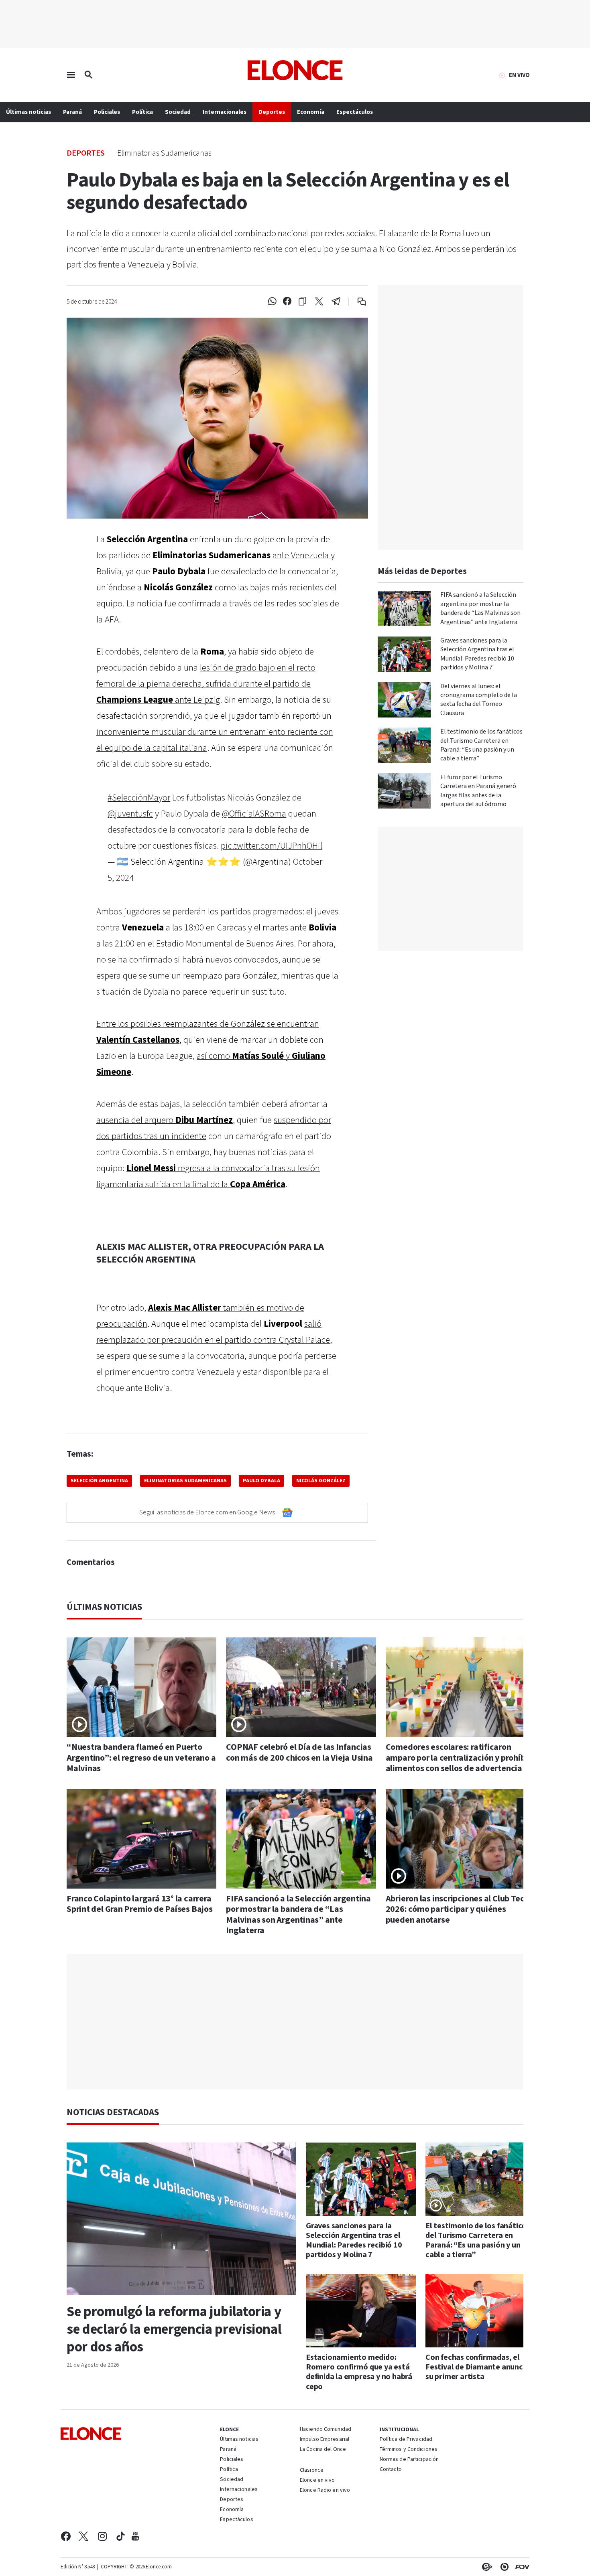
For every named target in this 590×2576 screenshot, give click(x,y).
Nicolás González (321, 1481)
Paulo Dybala (261, 1481)
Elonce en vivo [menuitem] (317, 2481)
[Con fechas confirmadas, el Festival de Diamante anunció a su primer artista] (480, 2311)
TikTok (121, 2536)
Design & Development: (521, 2567)
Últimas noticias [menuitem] (28, 112)
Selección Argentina (99, 1481)
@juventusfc (130, 814)
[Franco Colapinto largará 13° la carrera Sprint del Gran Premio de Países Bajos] (141, 1839)
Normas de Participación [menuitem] (409, 2460)
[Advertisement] (301, 2022)
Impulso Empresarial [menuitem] (324, 2440)
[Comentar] (356, 302)
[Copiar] (302, 302)
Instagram (103, 2536)
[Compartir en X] (319, 302)
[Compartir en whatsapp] (272, 302)
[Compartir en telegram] (336, 302)
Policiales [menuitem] (107, 112)
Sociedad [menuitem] (178, 112)
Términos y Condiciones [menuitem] (409, 2450)
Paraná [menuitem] (72, 112)
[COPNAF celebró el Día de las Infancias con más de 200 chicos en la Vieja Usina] (301, 1687)
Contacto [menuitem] (391, 2470)
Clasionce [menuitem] (312, 2470)
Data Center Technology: (503, 2567)
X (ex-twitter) (83, 2536)
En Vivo (519, 75)
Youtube (135, 2536)
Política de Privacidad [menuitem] (406, 2440)
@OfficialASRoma (254, 814)
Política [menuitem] (142, 112)
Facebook (66, 2536)
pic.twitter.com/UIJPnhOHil (272, 846)
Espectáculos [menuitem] (355, 112)
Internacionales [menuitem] (225, 112)
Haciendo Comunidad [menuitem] (326, 2430)
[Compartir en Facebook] (287, 302)
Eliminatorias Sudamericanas (185, 1481)
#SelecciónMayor (139, 798)
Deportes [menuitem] (272, 112)
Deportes (86, 153)
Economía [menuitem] (311, 112)
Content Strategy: (485, 2567)
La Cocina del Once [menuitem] (323, 2450)
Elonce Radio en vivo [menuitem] (325, 2491)
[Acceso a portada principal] (295, 70)
